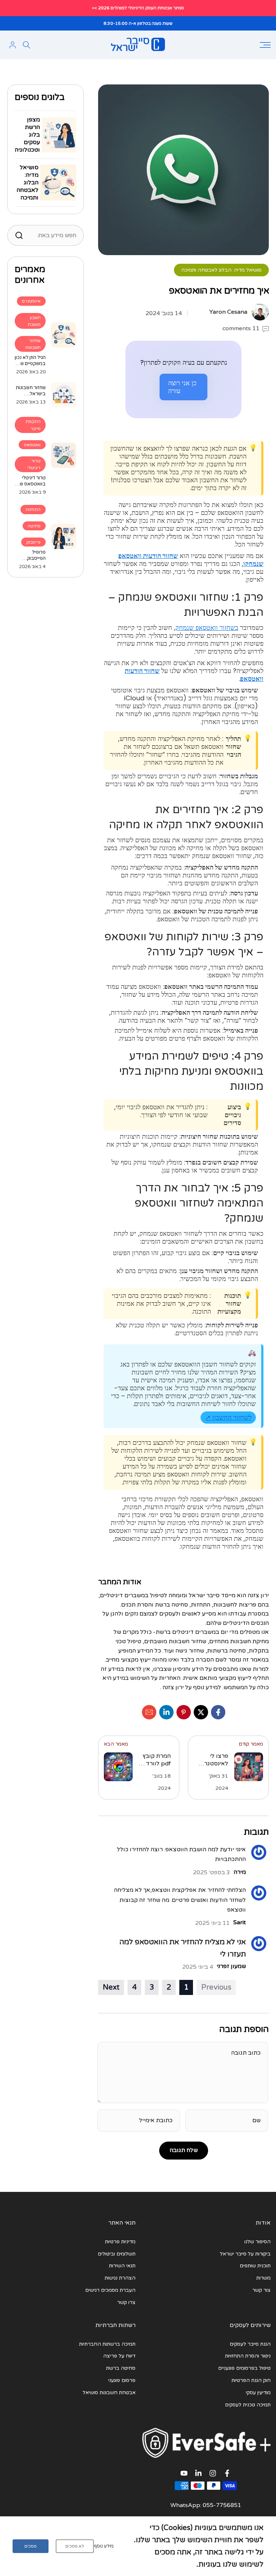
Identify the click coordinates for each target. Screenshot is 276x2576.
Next (111, 1987)
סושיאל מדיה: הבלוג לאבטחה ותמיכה (221, 270)
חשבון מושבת (34, 321)
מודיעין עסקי (258, 2393)
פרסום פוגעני (122, 2380)
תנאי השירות (122, 2266)
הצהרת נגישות (120, 2278)
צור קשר (261, 2290)
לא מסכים (75, 2546)
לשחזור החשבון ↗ (228, 1417)
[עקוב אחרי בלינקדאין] (198, 2475)
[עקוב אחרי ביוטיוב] (184, 2475)
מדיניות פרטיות (120, 2242)
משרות (263, 2278)
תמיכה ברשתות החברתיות (107, 2344)
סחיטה (34, 526)
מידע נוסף (104, 2546)
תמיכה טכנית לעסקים (248, 2405)
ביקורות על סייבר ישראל (245, 2254)
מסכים (31, 2546)
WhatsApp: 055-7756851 (206, 2505)
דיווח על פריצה (119, 2356)
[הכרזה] (138, 8)
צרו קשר (126, 2302)
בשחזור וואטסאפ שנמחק (207, 628)
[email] (149, 1712)
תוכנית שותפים (255, 2266)
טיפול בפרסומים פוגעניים (244, 2368)
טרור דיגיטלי (34, 464)
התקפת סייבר (33, 425)
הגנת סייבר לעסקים (250, 2344)
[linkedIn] (166, 1712)
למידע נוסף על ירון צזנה (192, 1687)
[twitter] (201, 1712)
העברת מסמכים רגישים (110, 2290)
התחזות (33, 510)
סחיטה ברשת (121, 2368)
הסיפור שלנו (257, 2242)
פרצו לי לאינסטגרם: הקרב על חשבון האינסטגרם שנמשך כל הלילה (213, 1760)
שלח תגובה (184, 2150)
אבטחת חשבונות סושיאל (109, 2393)
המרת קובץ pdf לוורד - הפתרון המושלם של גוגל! (156, 1760)
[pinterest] (184, 1712)
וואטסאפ (32, 445)
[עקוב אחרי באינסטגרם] (213, 2475)
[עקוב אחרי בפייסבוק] (227, 2475)
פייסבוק (33, 542)
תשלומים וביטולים (117, 2254)
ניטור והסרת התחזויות (248, 2356)
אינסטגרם (31, 301)
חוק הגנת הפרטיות (251, 2380)
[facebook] (218, 1712)
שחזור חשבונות (33, 344)
